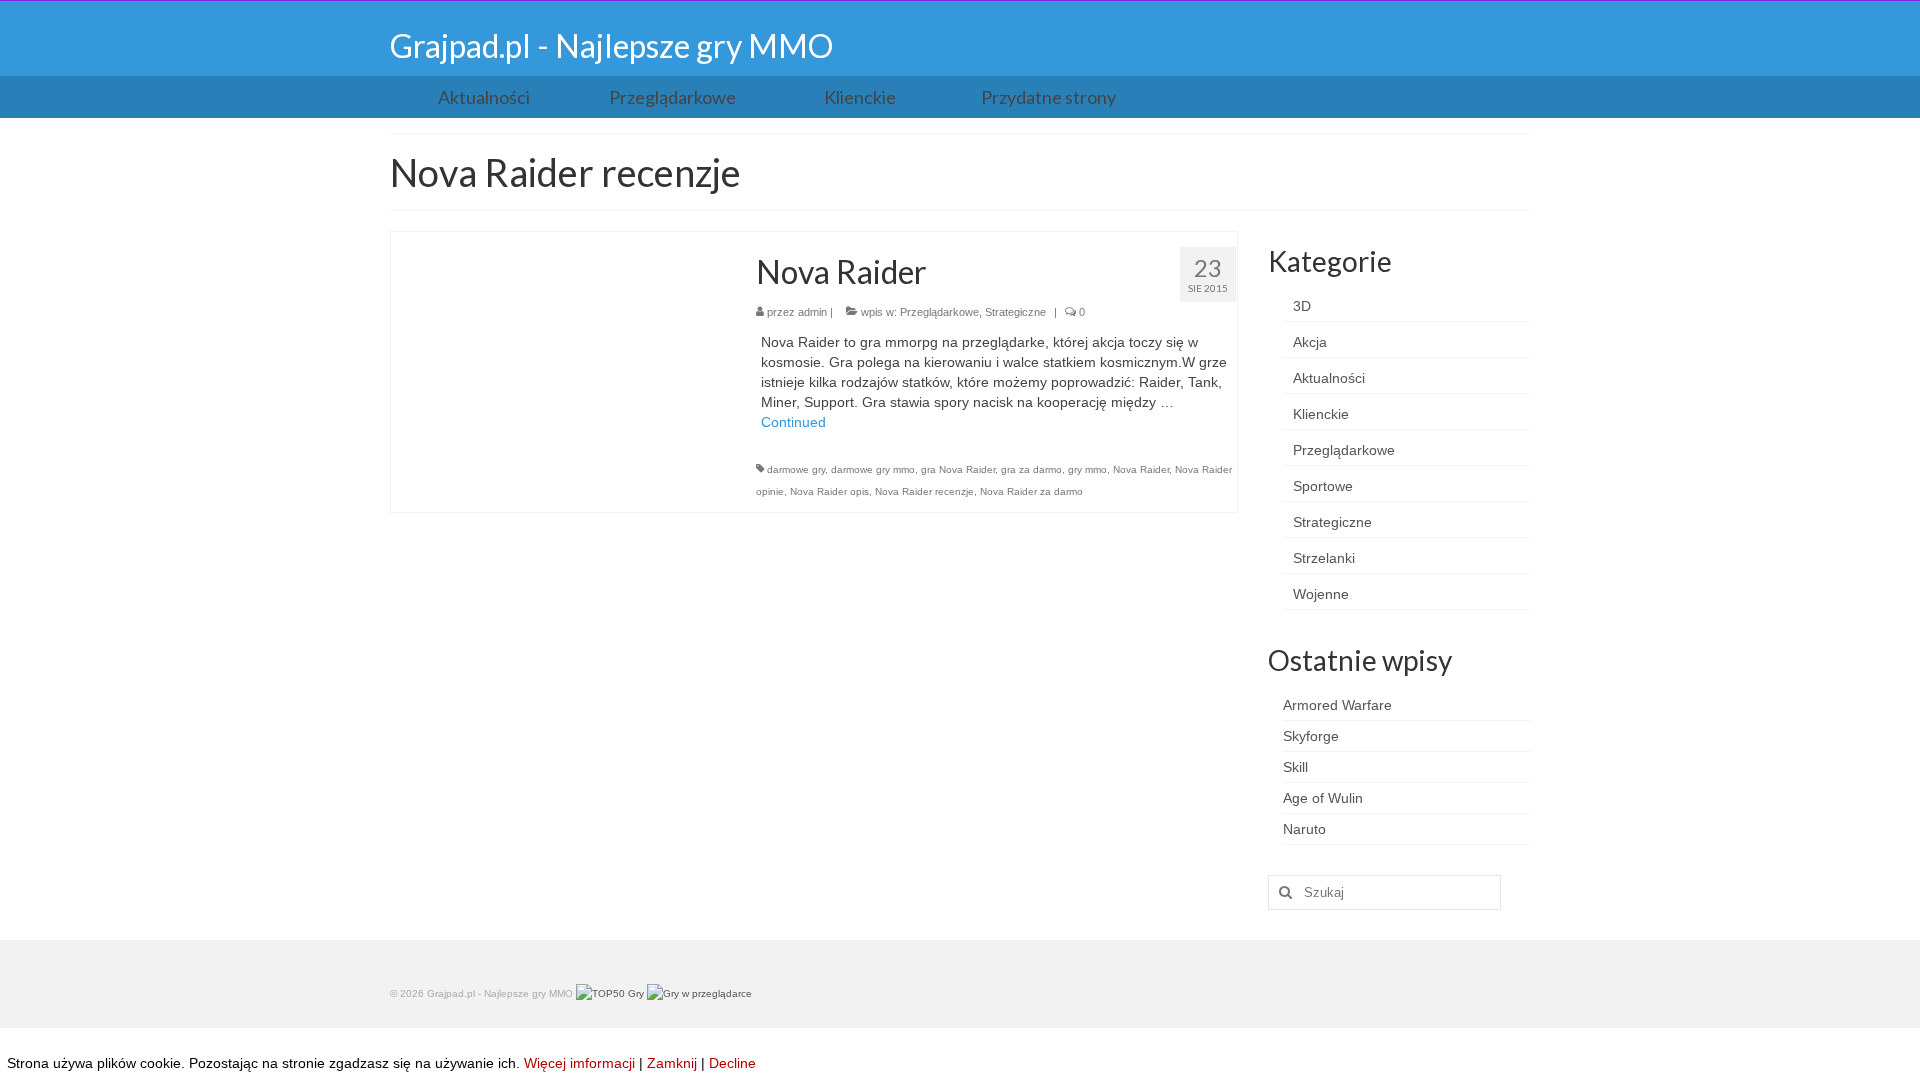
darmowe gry (796, 469)
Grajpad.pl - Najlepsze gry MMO (611, 45)
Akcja (1310, 342)
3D (1302, 306)
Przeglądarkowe (939, 312)
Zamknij (672, 1063)
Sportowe (1323, 486)
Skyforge (1311, 736)
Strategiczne (1015, 312)
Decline (732, 1063)
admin (812, 312)
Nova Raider (1141, 469)
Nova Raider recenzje (924, 491)
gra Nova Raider (958, 469)
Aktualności (1329, 378)
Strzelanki (1324, 558)
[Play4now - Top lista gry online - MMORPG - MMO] (699, 993)
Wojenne (1321, 594)
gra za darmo (1031, 469)
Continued (793, 422)
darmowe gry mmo (873, 469)
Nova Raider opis (829, 491)
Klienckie (1321, 414)
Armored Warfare (1337, 705)
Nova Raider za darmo (1031, 491)
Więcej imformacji (579, 1063)
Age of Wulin (1323, 798)
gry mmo (1087, 469)
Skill (1295, 767)
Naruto (1304, 829)
